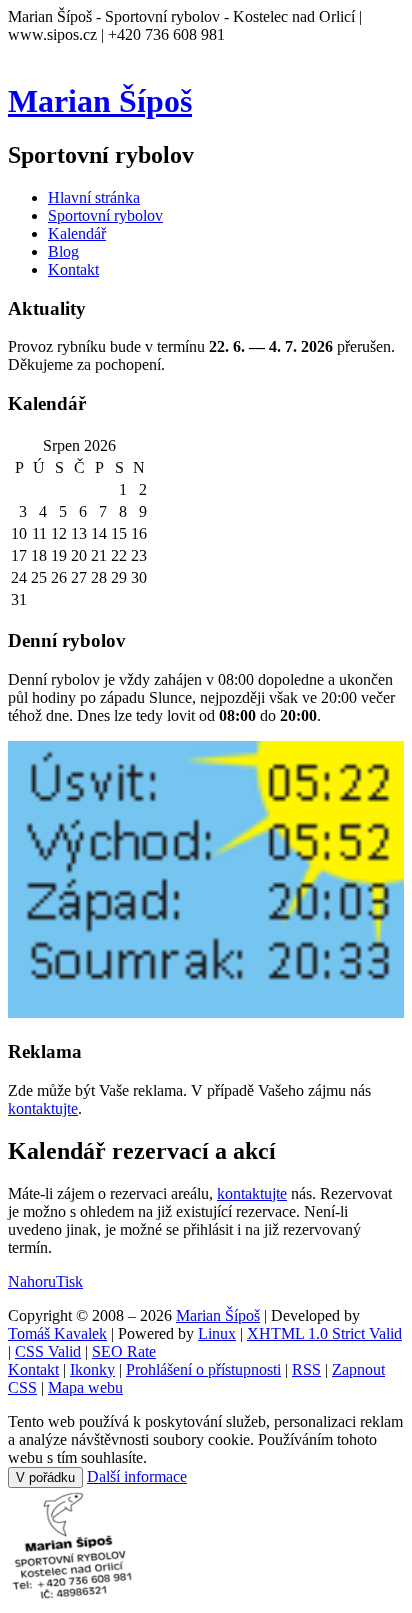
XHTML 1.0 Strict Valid (324, 1333)
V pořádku (45, 1477)
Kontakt (73, 269)
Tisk (69, 1281)
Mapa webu (85, 1387)
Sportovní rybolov (105, 215)
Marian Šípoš (100, 101)
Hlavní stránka (94, 197)
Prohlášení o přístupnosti (203, 1369)
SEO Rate (124, 1351)
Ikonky (92, 1369)
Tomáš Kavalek (57, 1333)
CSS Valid (48, 1351)
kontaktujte (43, 1108)
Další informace (137, 1476)
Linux (217, 1333)
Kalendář (77, 233)
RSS (306, 1369)
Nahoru (32, 1281)
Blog (63, 251)
